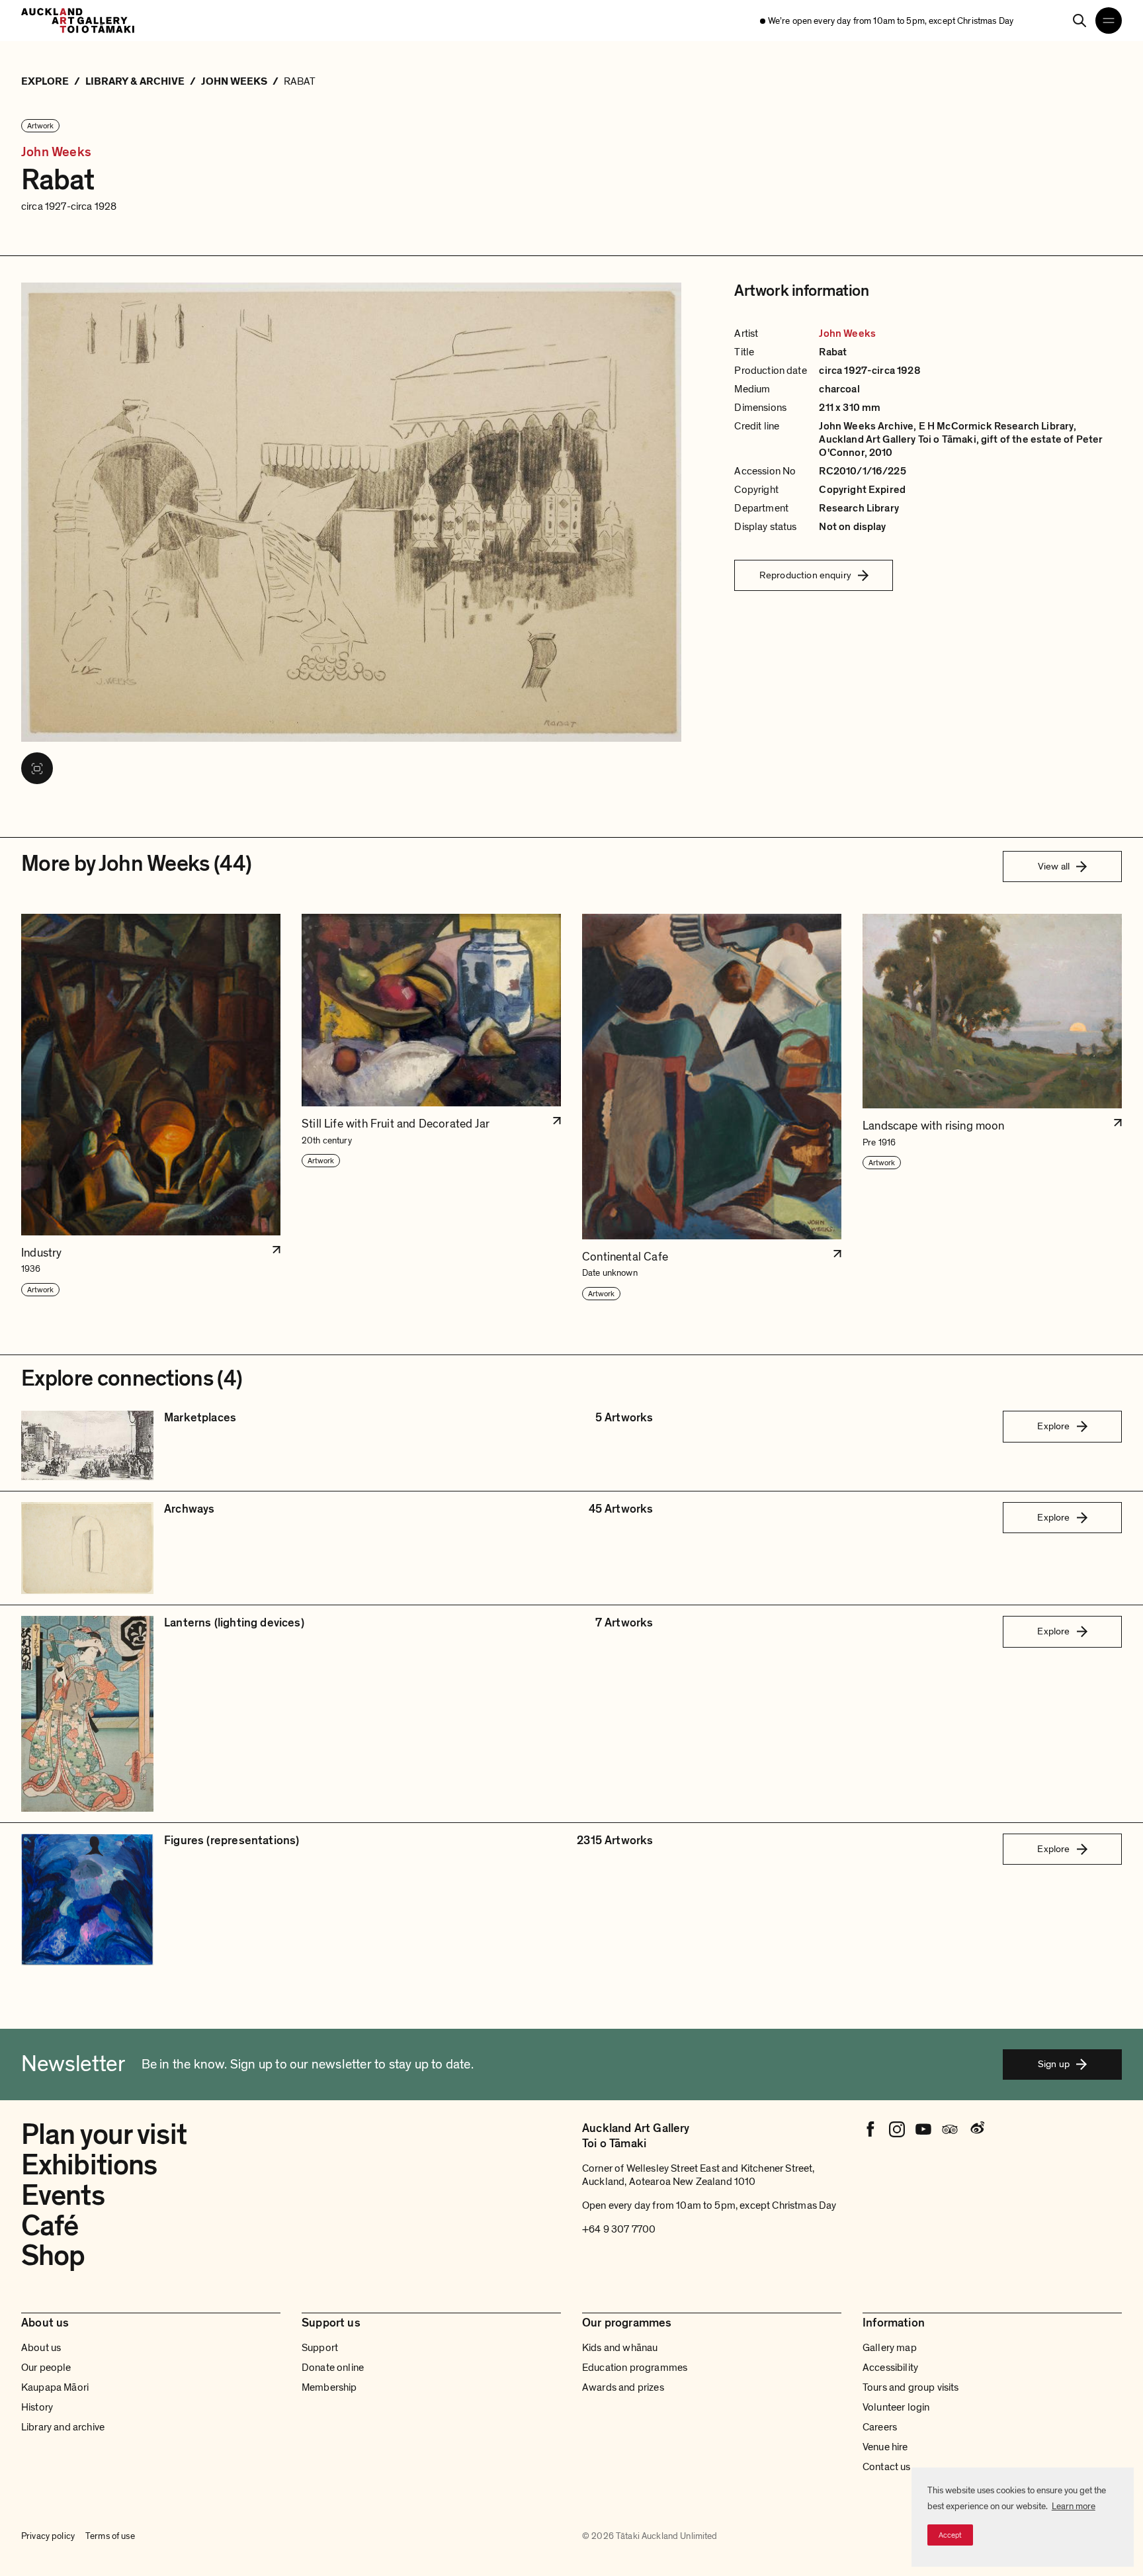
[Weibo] (976, 2129)
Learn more (1074, 2506)
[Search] (1079, 21)
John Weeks (56, 153)
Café (50, 2226)
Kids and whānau (620, 2348)
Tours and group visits (911, 2387)
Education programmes (635, 2368)
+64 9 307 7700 (619, 2229)
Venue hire (885, 2447)
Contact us (887, 2467)
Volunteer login (896, 2407)
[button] (151, 1107)
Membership (329, 2387)
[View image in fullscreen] (37, 768)
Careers (880, 2427)
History (37, 2407)
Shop (53, 2256)
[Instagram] (897, 2129)
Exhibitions (89, 2165)
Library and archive (63, 2427)
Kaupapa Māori (55, 2387)
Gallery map (890, 2348)
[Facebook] (870, 2129)
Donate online (333, 2368)
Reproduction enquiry (805, 575)
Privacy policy (48, 2536)
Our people (46, 2368)
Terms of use (110, 2536)
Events (63, 2196)
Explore (1053, 1426)
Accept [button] (950, 2535)
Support (320, 2348)
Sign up (1054, 2064)
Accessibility (890, 2368)
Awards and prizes (623, 2387)
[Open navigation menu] (1109, 21)
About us (41, 2348)
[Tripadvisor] (950, 2129)
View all (1054, 866)
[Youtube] (923, 2129)
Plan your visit (104, 2135)
